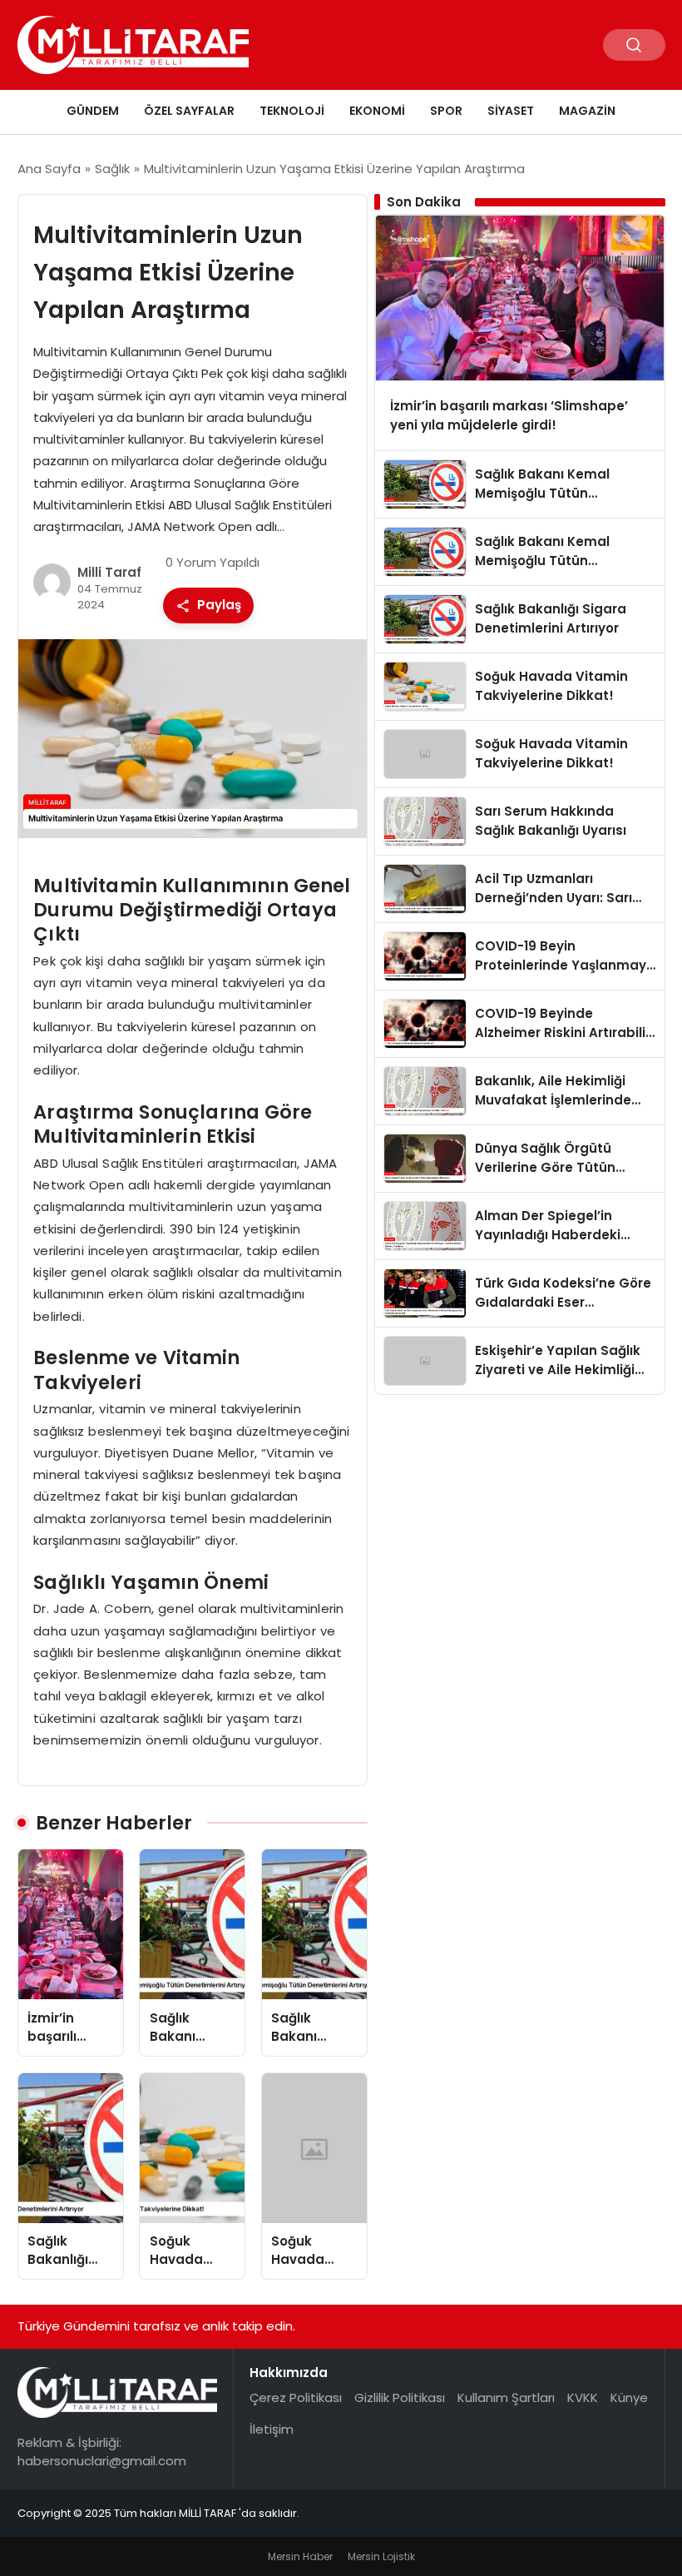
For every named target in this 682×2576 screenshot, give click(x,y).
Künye (629, 2397)
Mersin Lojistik (381, 2556)
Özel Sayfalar (189, 111)
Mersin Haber (300, 2556)
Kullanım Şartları (506, 2397)
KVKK (583, 2397)
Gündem (93, 111)
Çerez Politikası (296, 2397)
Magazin (587, 111)
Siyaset (511, 111)
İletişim (272, 2429)
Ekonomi (377, 111)
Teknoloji (292, 111)
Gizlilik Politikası (400, 2397)
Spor (446, 111)
